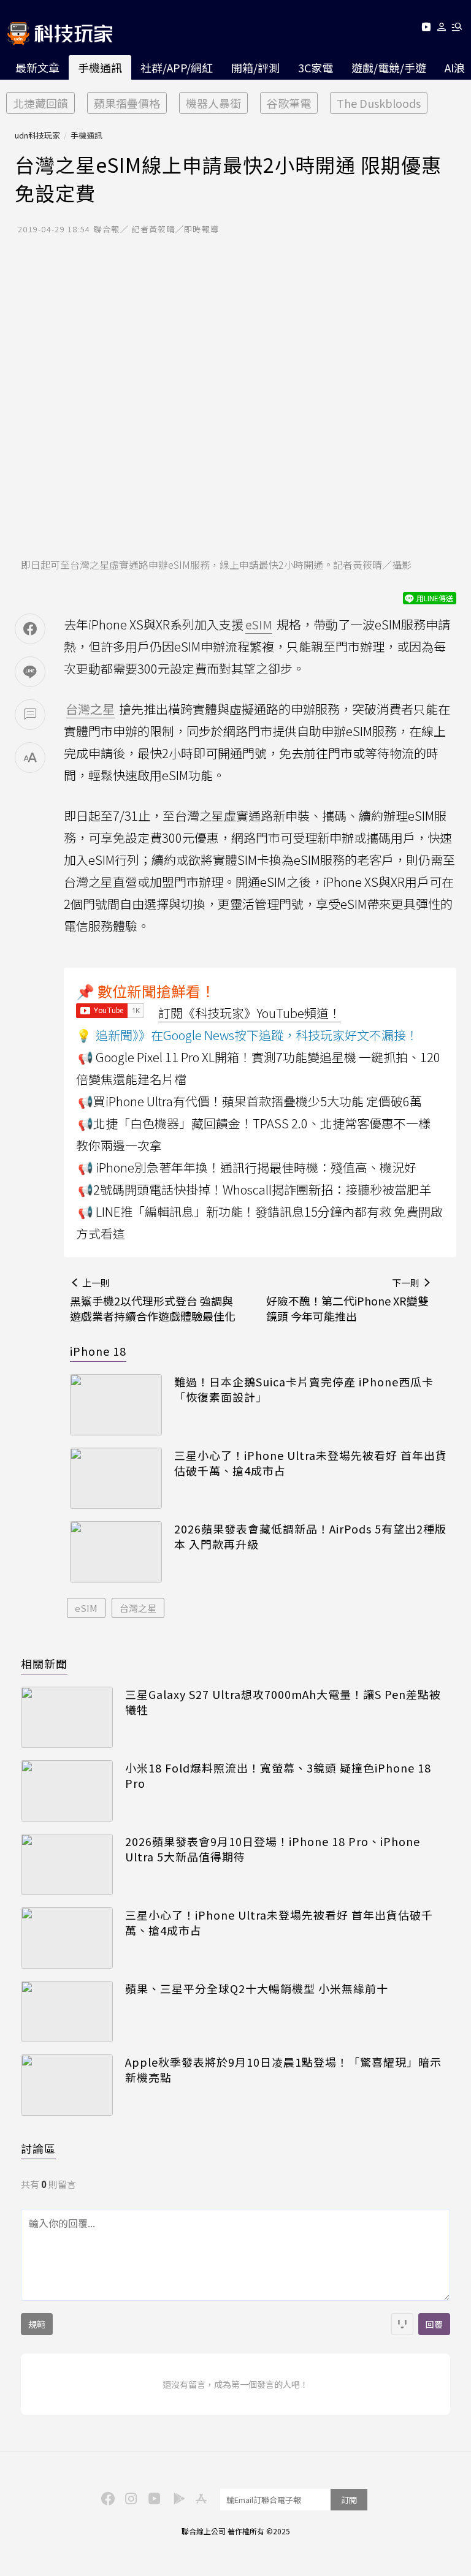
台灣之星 (138, 1608)
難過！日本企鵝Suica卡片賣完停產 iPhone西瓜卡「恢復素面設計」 (304, 1389)
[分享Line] (30, 672)
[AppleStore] (199, 2498)
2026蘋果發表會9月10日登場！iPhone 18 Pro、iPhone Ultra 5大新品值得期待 (273, 1849)
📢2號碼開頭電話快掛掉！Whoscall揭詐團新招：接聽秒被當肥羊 (255, 1189)
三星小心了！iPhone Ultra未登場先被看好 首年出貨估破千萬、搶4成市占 (311, 1463)
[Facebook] (106, 2498)
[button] (442, 29)
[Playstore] (176, 2498)
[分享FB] (30, 629)
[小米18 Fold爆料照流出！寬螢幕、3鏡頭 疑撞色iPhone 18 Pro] (67, 1791)
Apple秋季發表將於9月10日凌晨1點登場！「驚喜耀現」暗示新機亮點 (283, 2070)
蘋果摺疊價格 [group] (127, 103)
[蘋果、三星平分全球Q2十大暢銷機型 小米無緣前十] (67, 2012)
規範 (37, 2324)
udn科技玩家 (37, 135)
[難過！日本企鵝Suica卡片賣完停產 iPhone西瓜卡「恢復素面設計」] (116, 1405)
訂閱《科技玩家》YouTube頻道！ (250, 1013)
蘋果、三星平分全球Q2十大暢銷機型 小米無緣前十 (257, 1989)
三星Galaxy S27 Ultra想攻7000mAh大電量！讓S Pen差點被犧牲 (283, 1702)
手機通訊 (100, 67)
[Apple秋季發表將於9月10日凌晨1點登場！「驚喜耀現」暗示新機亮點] (67, 2085)
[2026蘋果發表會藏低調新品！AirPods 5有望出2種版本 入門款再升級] (116, 1552)
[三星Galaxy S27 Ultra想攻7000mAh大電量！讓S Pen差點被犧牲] (67, 1717)
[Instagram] (129, 2498)
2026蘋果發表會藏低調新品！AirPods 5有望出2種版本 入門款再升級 (310, 1537)
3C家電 (316, 67)
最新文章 (37, 67)
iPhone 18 (98, 1351)
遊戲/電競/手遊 (389, 67)
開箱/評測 (255, 67)
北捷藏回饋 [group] (40, 103)
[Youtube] (426, 29)
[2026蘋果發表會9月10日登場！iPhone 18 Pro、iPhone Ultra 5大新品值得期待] (67, 1864)
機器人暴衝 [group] (213, 103)
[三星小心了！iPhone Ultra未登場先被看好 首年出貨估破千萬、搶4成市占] (116, 1478)
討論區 (38, 2148)
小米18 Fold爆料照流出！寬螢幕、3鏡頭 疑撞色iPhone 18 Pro (278, 1776)
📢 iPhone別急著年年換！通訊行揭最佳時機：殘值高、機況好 (247, 1167)
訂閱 (349, 2500)
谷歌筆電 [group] (289, 103)
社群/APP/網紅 (177, 67)
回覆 (434, 2324)
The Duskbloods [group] (379, 103)
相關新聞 (44, 1663)
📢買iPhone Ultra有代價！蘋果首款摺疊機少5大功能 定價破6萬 (250, 1101)
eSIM (86, 1608)
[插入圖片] (402, 2324)
